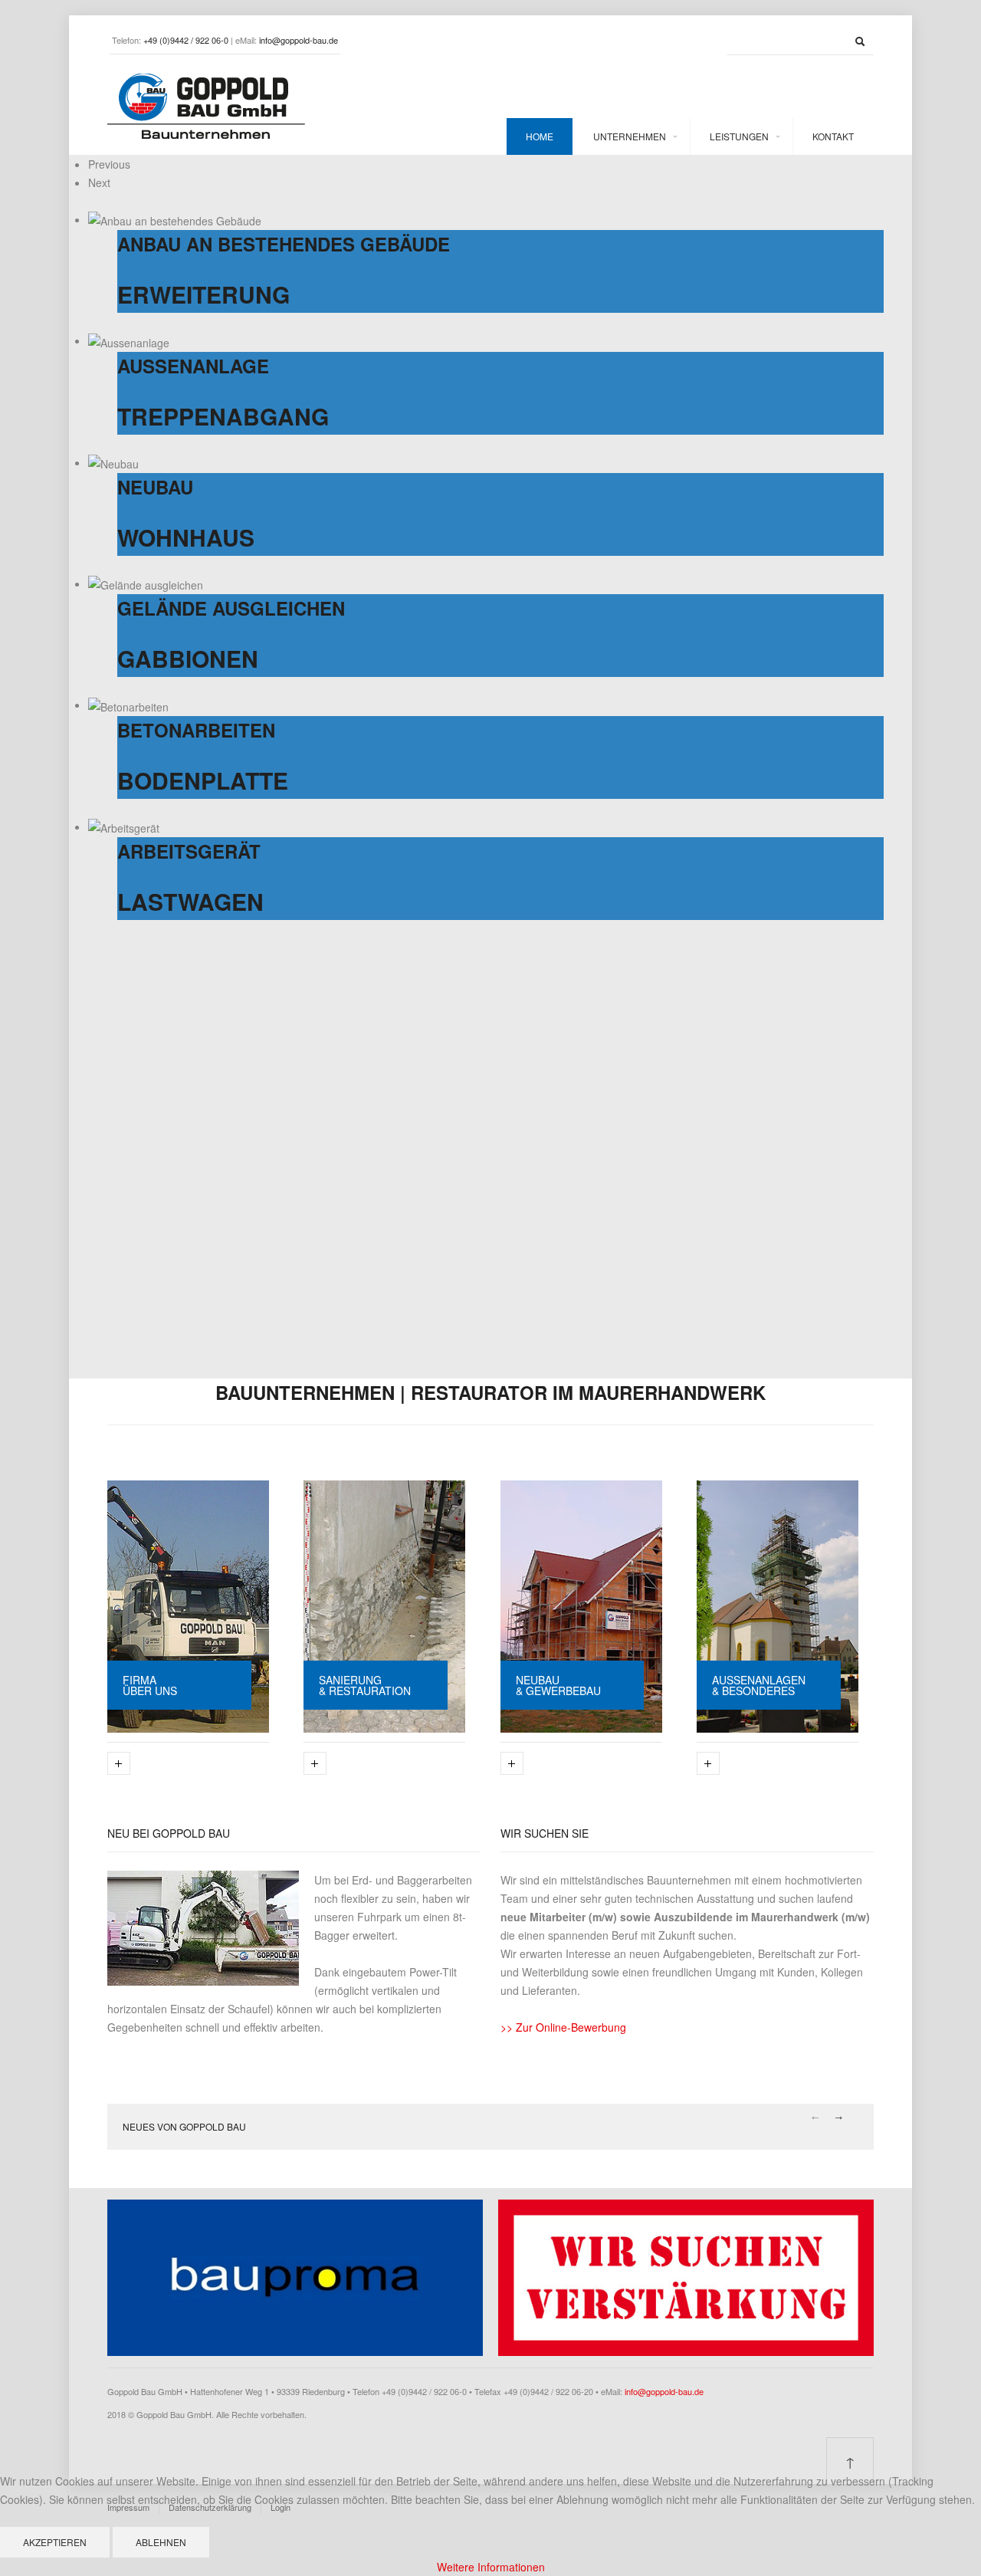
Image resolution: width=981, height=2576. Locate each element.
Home (540, 136)
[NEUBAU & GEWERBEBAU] (581, 1605)
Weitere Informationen (491, 2567)
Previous (815, 2118)
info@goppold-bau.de (664, 2391)
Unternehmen (630, 136)
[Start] (860, 41)
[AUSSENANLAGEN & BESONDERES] (778, 1605)
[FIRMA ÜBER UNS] (188, 1605)
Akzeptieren (55, 2542)
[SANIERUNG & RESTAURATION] (384, 1605)
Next (839, 2118)
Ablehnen (161, 2542)
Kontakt (833, 136)
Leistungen (739, 136)
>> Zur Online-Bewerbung (563, 2027)
